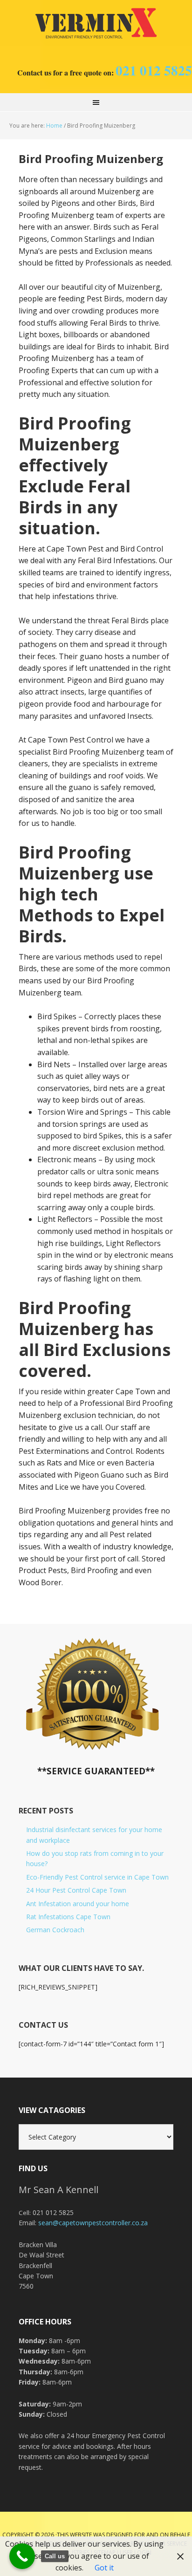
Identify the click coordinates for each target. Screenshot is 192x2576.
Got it (104, 2568)
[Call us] (22, 2556)
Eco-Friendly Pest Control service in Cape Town (97, 1877)
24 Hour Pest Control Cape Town (76, 1890)
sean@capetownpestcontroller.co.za (93, 2223)
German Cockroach (55, 1930)
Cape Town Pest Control (96, 23)
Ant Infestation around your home (78, 1904)
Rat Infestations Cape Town (68, 1917)
